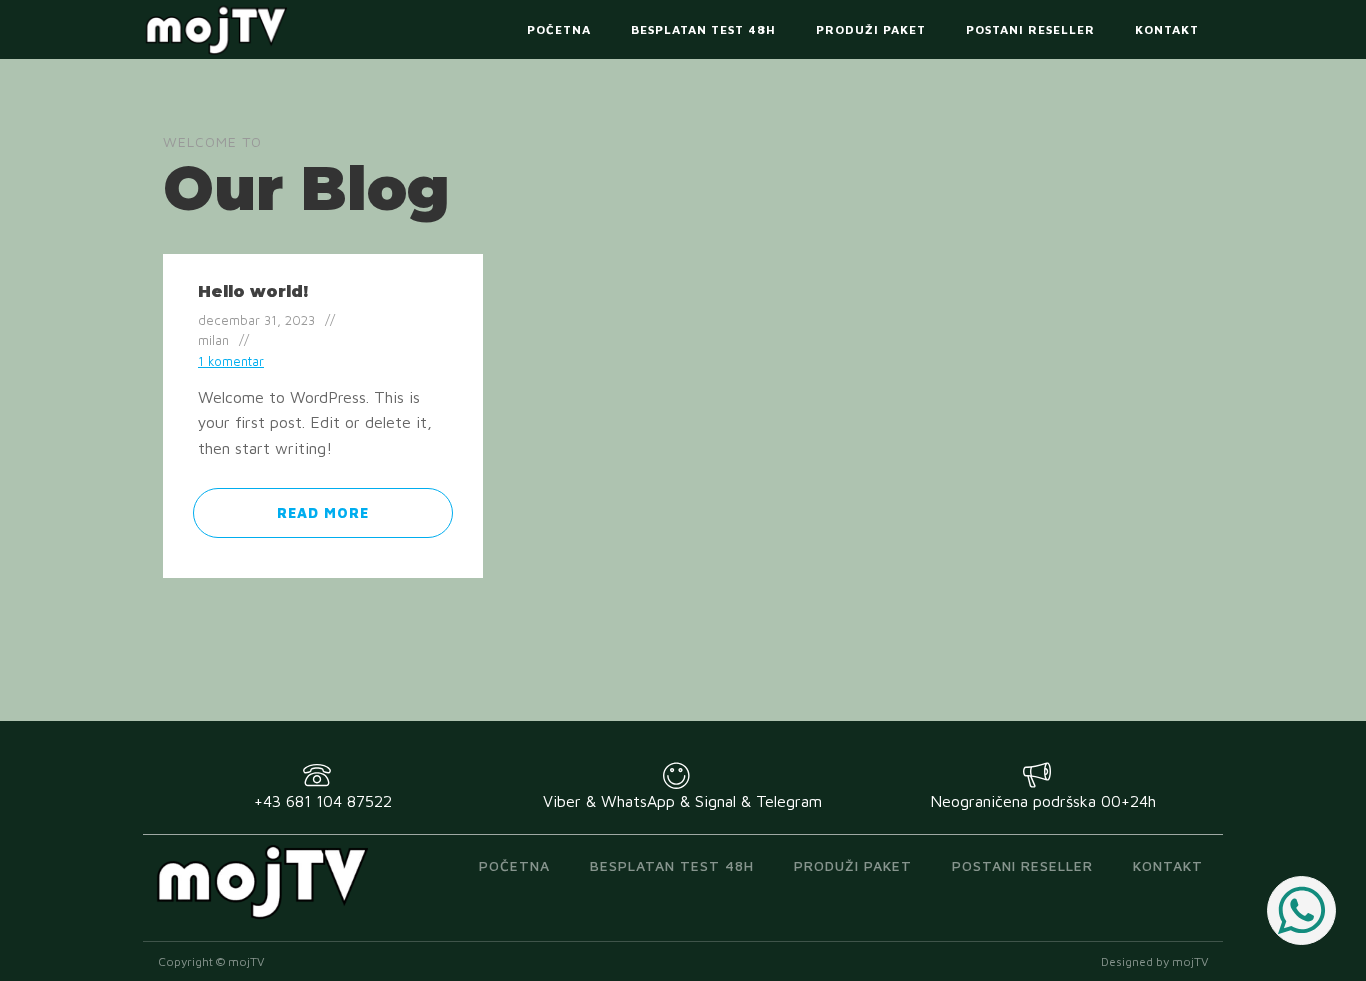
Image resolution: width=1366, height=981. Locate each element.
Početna (559, 29)
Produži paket (871, 29)
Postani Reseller (1030, 29)
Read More (323, 512)
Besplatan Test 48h (703, 29)
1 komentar (231, 361)
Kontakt (1167, 29)
